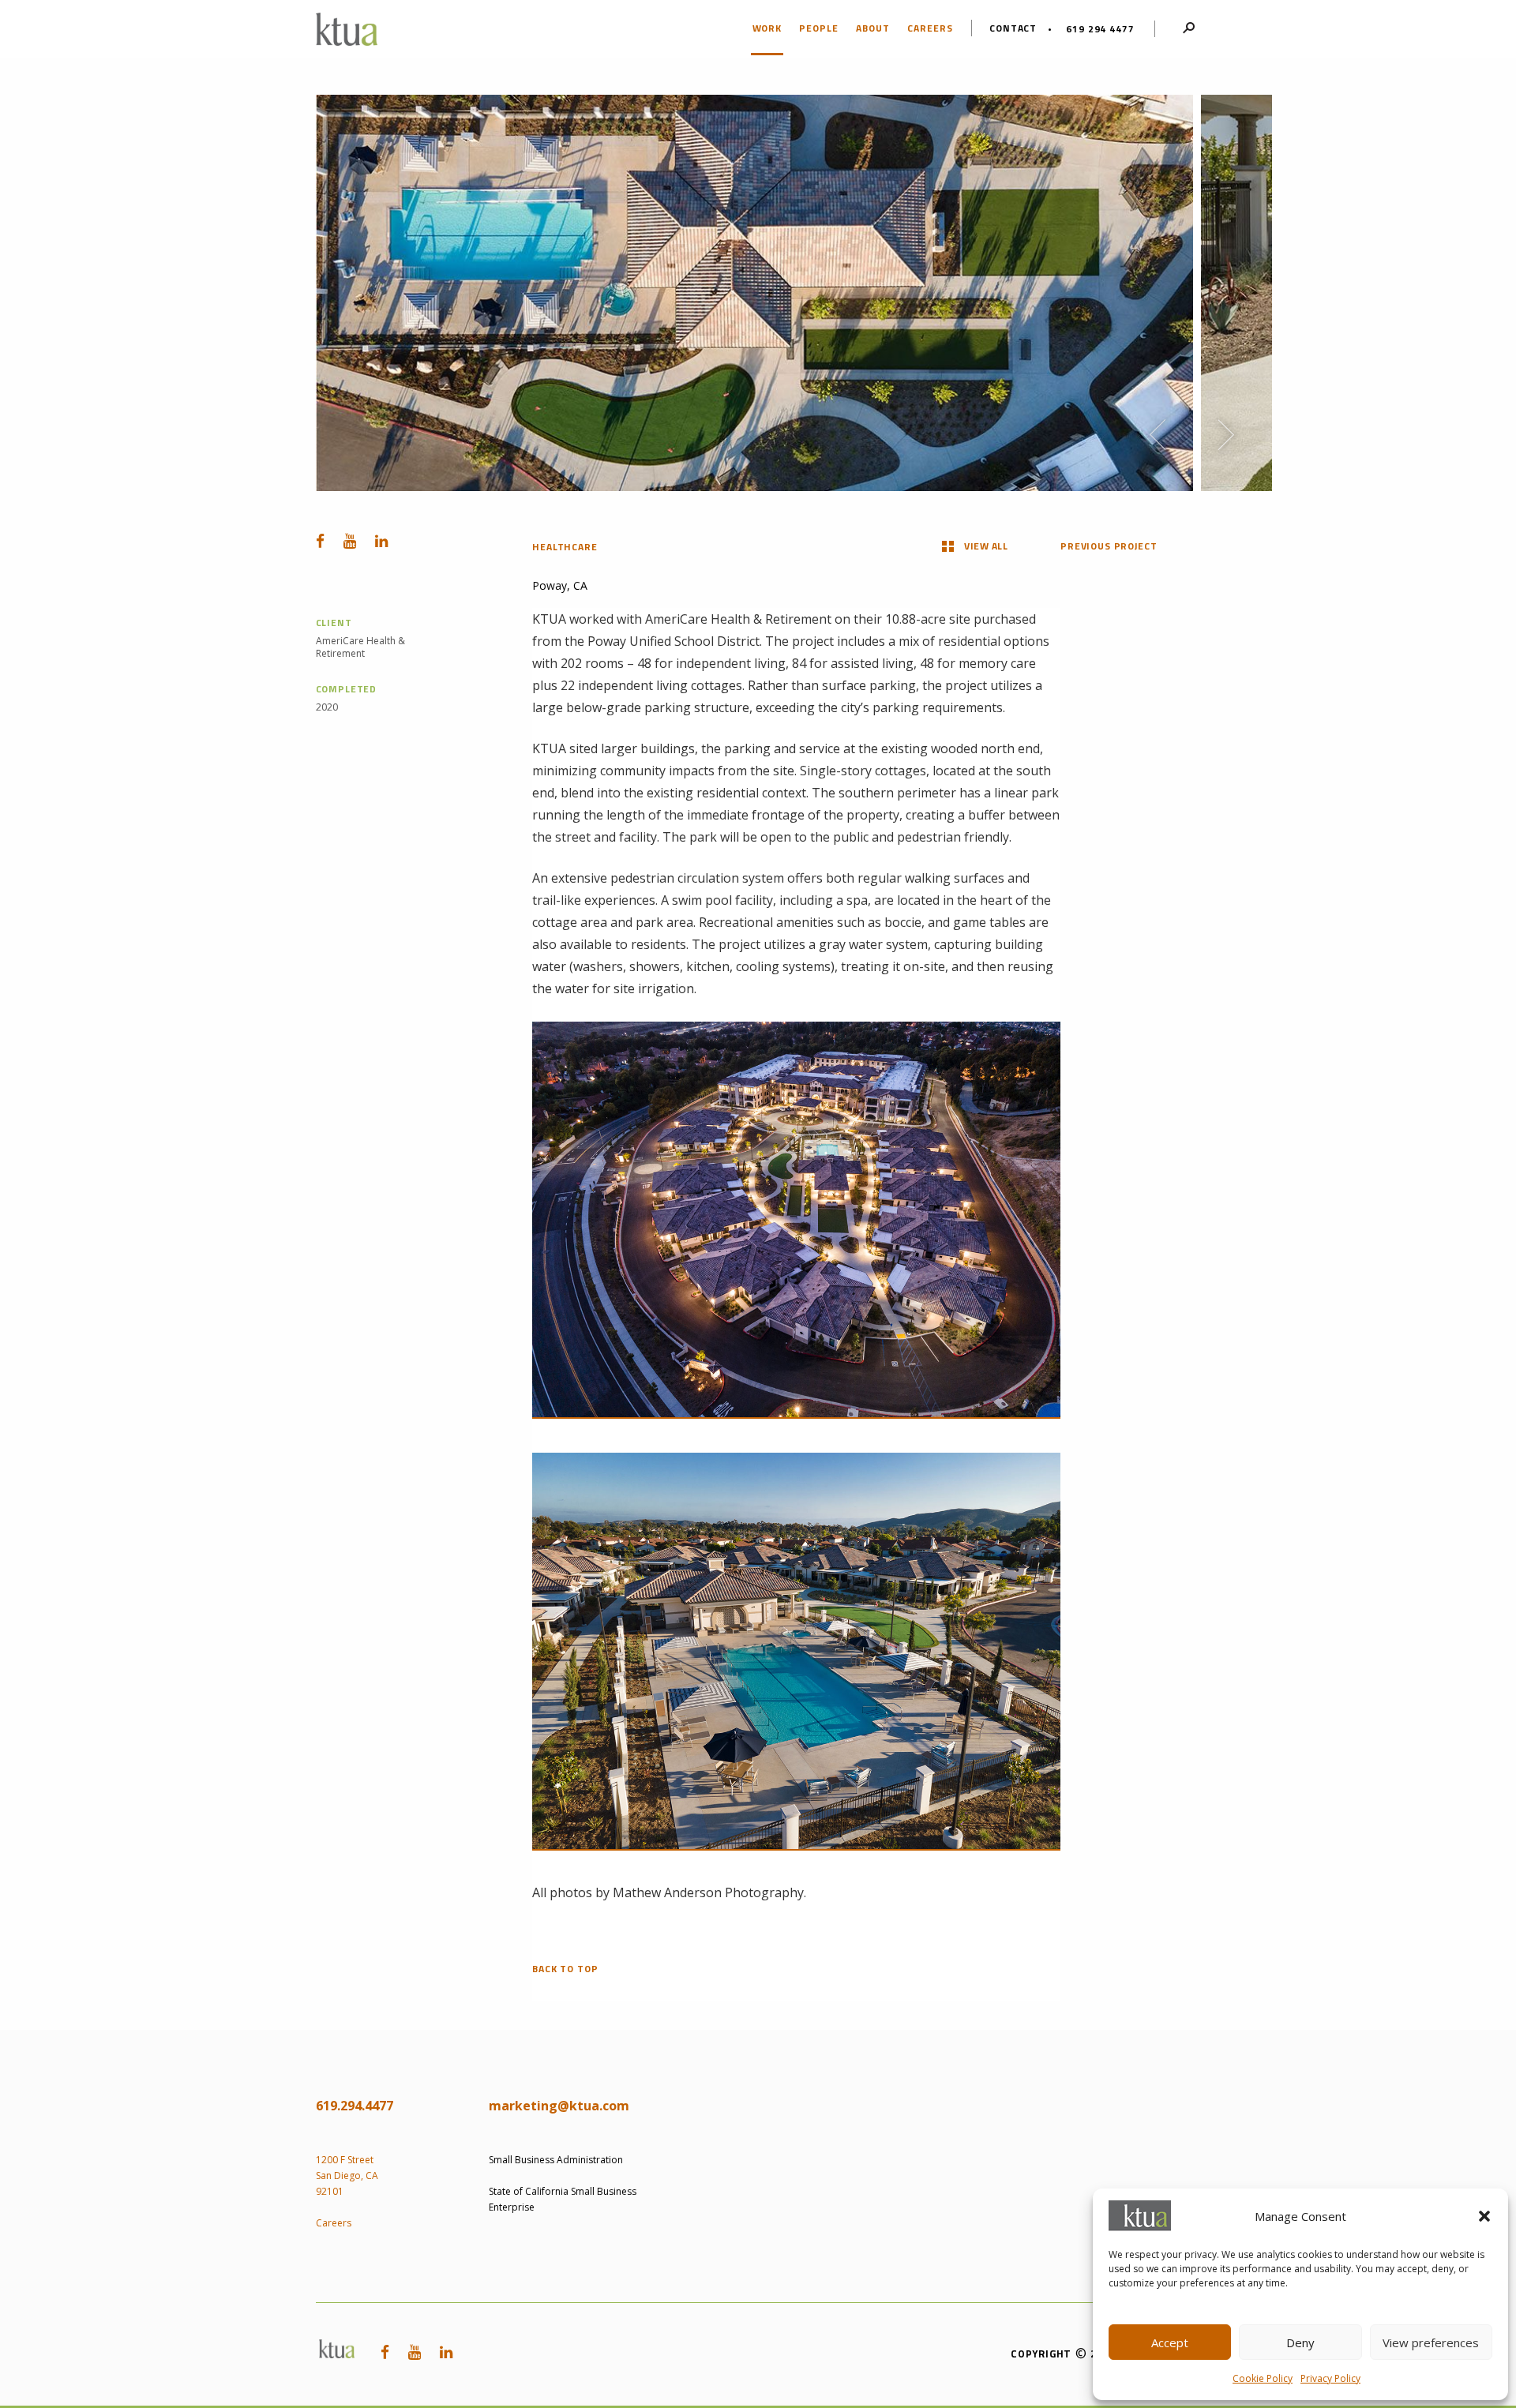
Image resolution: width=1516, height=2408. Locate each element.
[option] (754, 293)
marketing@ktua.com (559, 2106)
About (873, 28)
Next (1226, 435)
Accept (1170, 2342)
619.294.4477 (355, 2106)
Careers (930, 28)
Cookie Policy (1263, 2378)
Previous (1158, 435)
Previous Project (1109, 546)
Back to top (565, 1969)
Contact (1013, 28)
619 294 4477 (1100, 29)
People (819, 28)
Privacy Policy (1330, 2378)
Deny (1300, 2342)
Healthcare (565, 547)
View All (986, 546)
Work (767, 28)
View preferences (1431, 2342)
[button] (1484, 2216)
